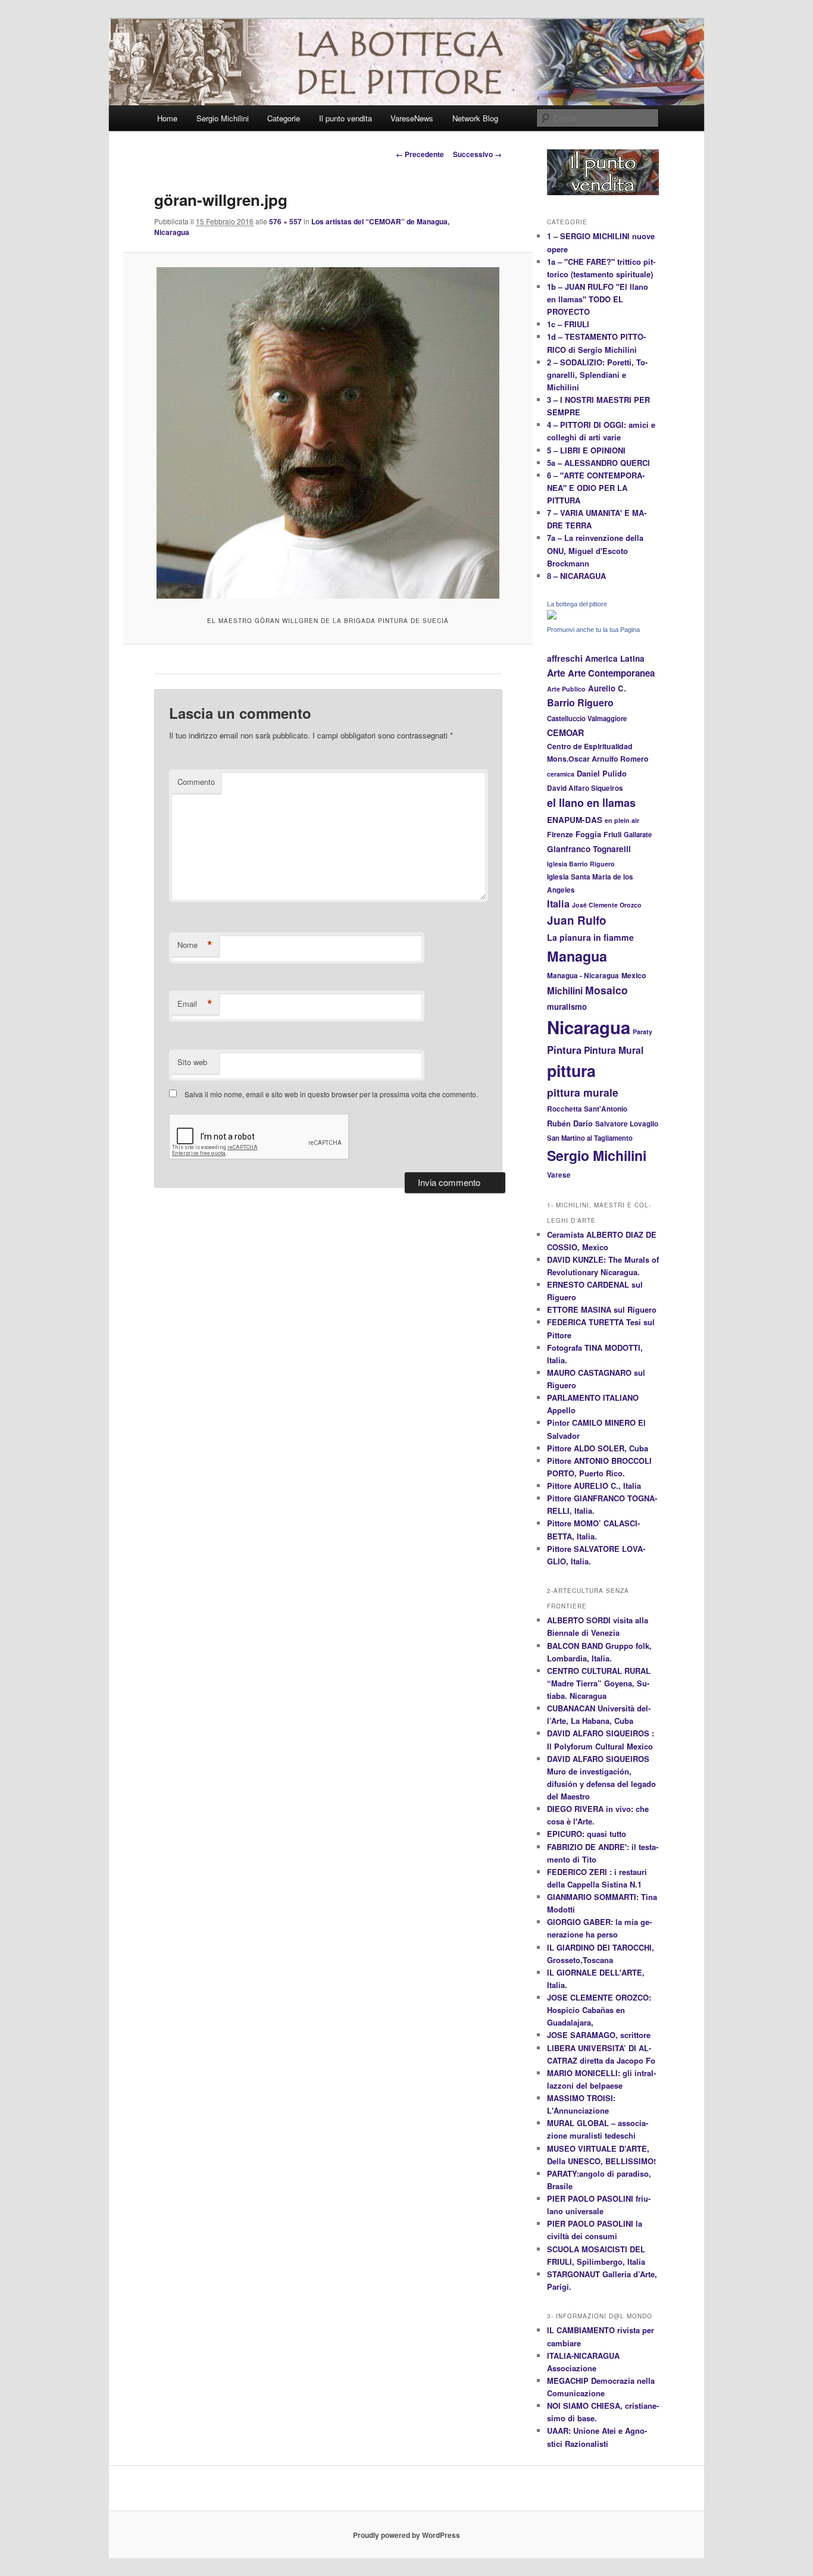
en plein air (622, 820)
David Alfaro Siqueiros (585, 788)
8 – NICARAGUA (576, 576)
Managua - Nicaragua (583, 976)
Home (167, 118)
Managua (577, 956)
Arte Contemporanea (611, 673)
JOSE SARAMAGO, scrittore (599, 2035)
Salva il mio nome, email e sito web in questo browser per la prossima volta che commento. (331, 1094)
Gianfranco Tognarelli (589, 849)
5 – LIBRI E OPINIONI (586, 450)
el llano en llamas (591, 803)
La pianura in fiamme (590, 937)
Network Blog (475, 118)
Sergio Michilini (223, 118)
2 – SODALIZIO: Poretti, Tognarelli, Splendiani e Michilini (597, 375)
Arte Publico (566, 689)
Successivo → (477, 154)
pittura (571, 1071)
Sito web (192, 1062)
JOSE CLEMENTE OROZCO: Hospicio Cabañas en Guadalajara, (599, 2010)
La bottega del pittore (577, 604)
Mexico (634, 975)
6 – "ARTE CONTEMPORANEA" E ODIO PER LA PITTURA (596, 488)
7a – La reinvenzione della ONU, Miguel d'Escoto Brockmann (595, 550)
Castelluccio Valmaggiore (587, 718)
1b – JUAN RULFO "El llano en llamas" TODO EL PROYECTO (598, 299)
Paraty (642, 1032)
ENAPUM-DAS (575, 820)
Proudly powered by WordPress (406, 2535)
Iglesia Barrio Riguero (581, 864)
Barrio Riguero (580, 702)
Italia (558, 904)
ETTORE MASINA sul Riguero (602, 1309)
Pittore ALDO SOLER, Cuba (598, 1448)
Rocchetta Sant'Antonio (587, 1109)
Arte (556, 673)
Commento (196, 782)
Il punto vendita (345, 118)
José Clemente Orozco (607, 905)
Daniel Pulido (602, 774)
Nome (195, 945)
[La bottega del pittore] (552, 616)
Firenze (560, 834)
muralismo (567, 1007)
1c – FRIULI (568, 324)
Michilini (565, 991)
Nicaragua (589, 1027)
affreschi (565, 658)
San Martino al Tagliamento (590, 1138)
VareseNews (412, 118)
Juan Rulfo (577, 920)
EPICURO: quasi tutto (587, 1834)
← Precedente (420, 154)
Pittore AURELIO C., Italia (594, 1486)
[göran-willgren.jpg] (328, 433)
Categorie (284, 118)
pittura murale (583, 1092)
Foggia (588, 834)
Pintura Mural (614, 1050)
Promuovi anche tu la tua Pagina (593, 630)
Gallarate (638, 834)
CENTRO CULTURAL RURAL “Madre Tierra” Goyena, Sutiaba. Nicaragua (599, 1683)
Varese (559, 1175)
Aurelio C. (607, 688)
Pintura (564, 1050)
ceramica (561, 774)
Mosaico (606, 990)
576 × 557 (285, 221)
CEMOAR (565, 733)
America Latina (615, 658)
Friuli (612, 834)
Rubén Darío (570, 1123)
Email (195, 1004)
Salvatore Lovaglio (627, 1124)
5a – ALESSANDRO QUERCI (598, 463)
